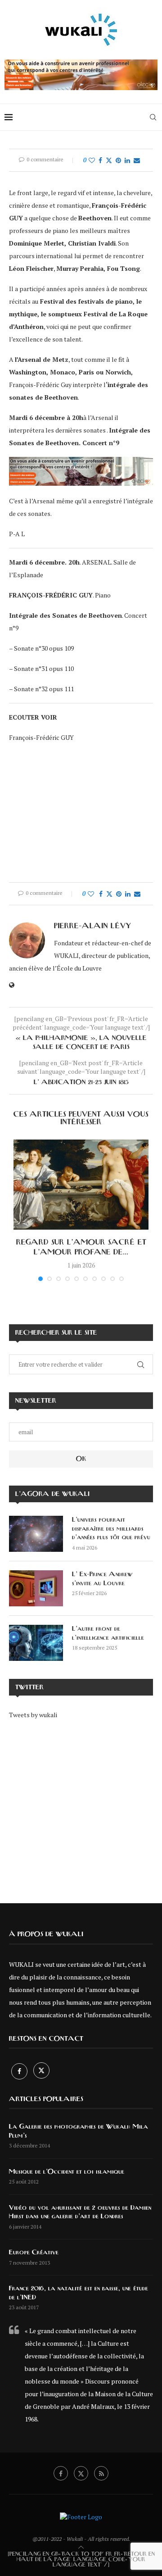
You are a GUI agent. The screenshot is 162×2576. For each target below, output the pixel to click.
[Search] (153, 117)
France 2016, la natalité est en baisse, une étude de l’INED (79, 2293)
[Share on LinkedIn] (127, 160)
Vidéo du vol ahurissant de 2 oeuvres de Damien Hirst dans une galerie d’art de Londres (80, 2212)
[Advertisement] (81, 1805)
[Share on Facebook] (100, 160)
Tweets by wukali (33, 1715)
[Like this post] (92, 160)
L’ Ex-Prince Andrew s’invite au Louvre (103, 1579)
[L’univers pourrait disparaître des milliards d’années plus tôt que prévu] (36, 1534)
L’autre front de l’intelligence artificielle (108, 1633)
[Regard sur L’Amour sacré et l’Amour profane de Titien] (81, 1185)
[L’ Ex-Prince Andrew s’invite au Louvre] (36, 1588)
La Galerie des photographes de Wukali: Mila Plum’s (79, 2131)
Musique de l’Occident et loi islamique (67, 2172)
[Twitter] (41, 2071)
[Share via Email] (137, 160)
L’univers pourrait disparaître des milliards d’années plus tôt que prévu (111, 1529)
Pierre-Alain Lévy (92, 926)
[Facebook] (20, 2071)
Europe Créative (34, 2252)
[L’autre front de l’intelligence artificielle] (36, 1643)
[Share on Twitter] (109, 160)
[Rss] (101, 2473)
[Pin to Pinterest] (118, 160)
